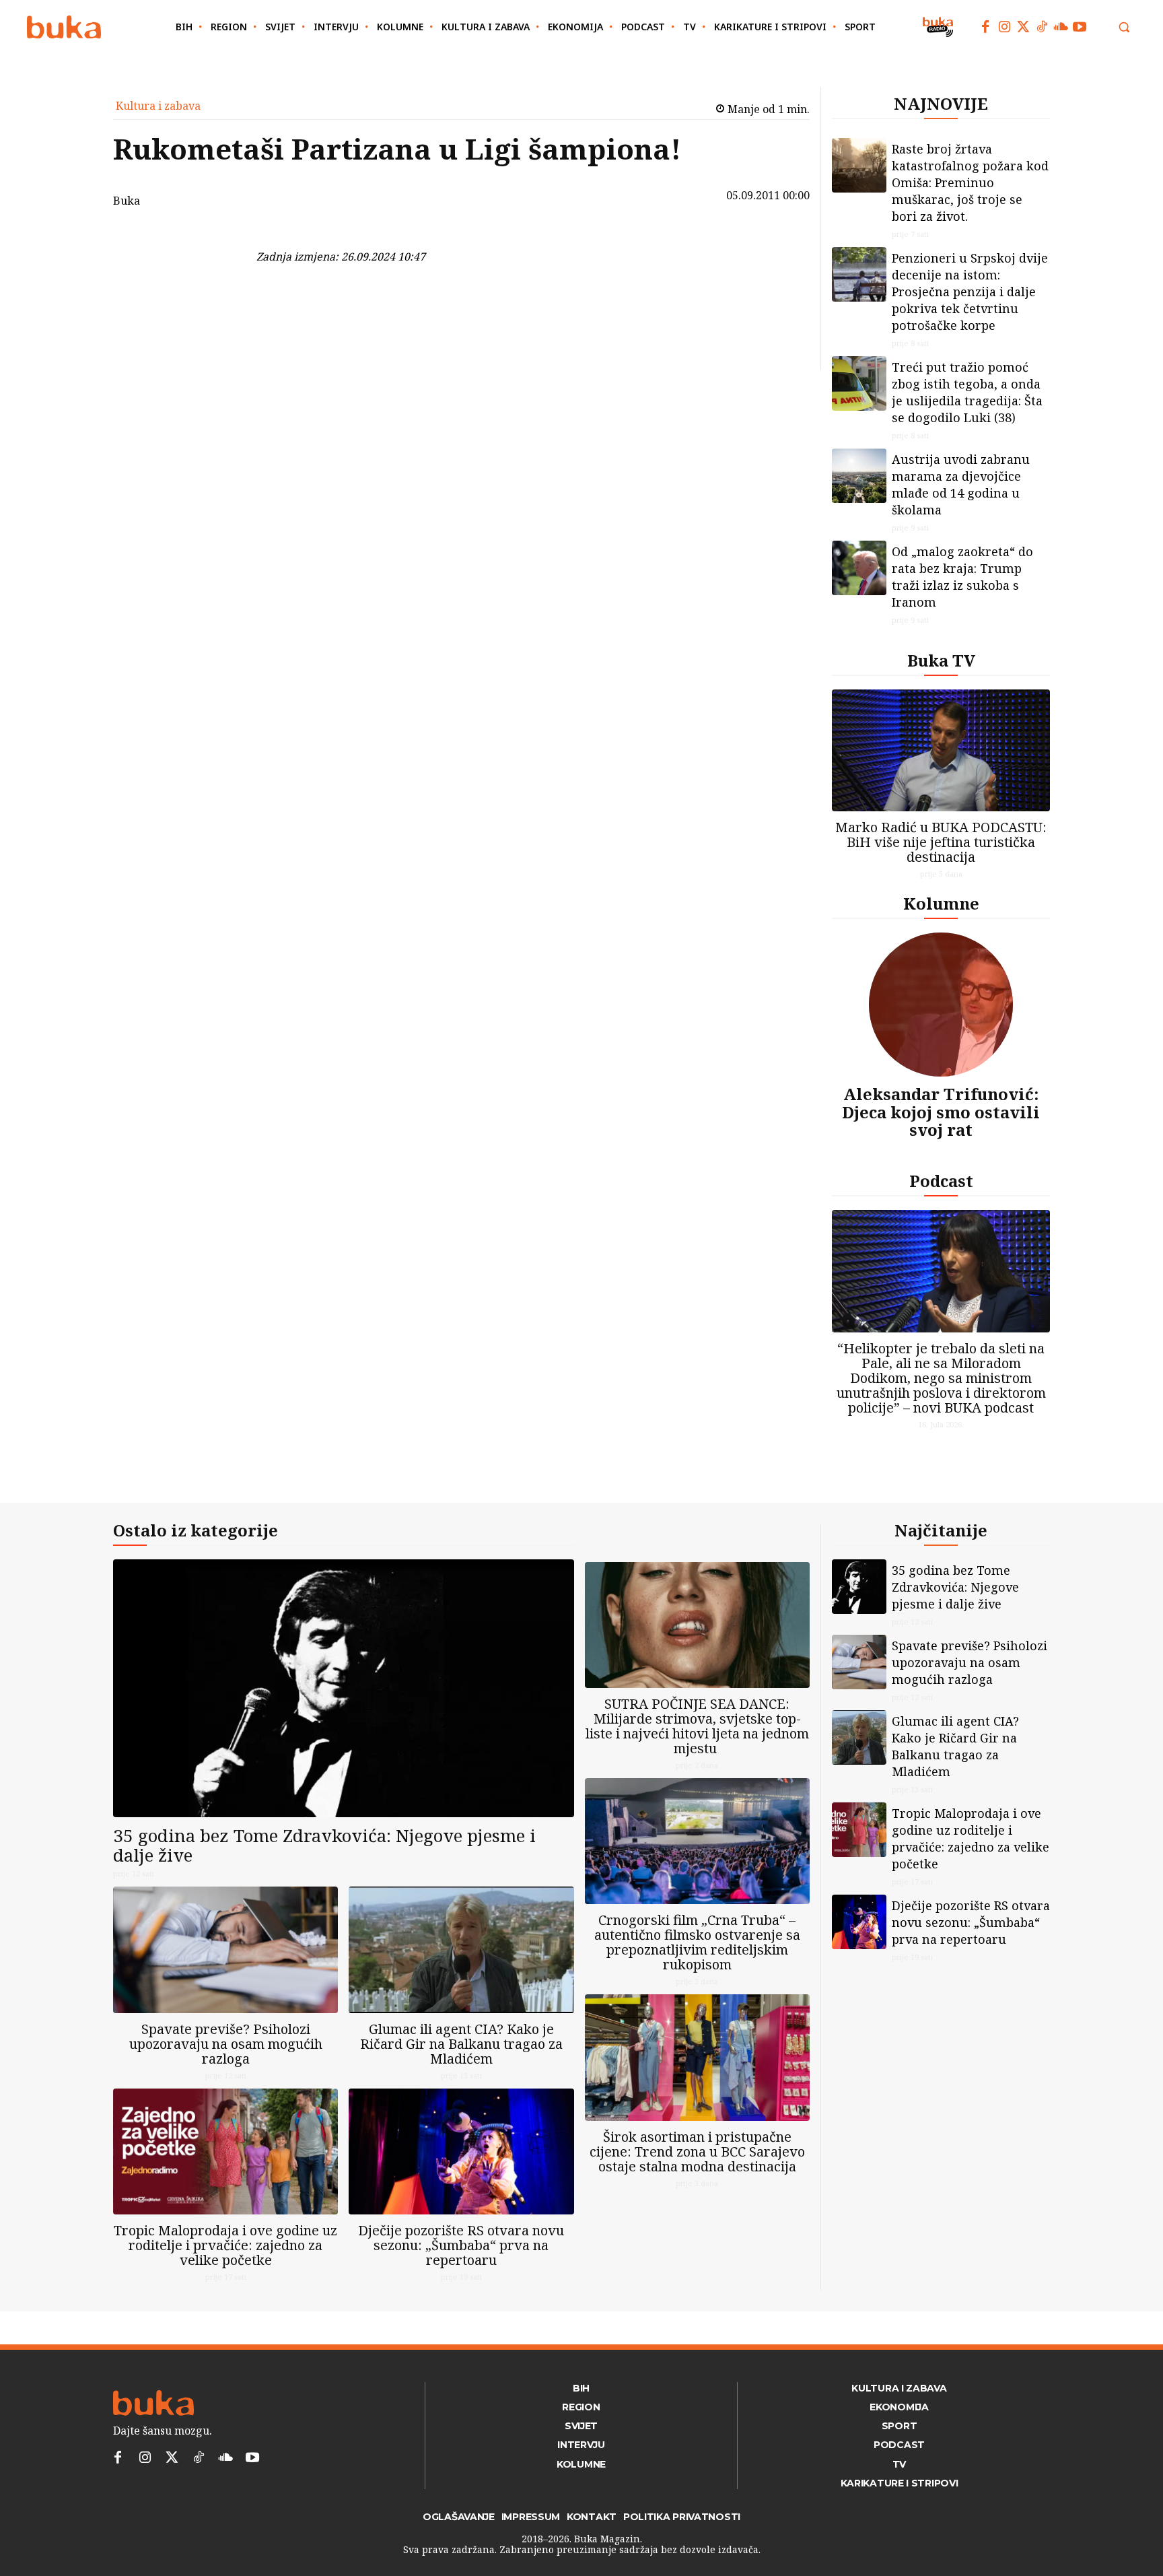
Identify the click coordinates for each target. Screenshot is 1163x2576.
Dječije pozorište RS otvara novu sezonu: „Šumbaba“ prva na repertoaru (461, 2245)
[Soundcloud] (1061, 27)
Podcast (941, 1181)
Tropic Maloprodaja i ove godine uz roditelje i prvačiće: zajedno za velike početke (225, 2245)
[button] (1124, 27)
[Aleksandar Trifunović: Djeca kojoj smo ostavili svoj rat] (941, 1005)
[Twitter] (1023, 27)
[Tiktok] (1042, 27)
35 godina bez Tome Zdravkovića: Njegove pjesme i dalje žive (324, 1845)
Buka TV (941, 660)
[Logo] (64, 27)
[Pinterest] (221, 305)
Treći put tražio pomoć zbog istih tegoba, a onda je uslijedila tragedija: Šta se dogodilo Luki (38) (967, 392)
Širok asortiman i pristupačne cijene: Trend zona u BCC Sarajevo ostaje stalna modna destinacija (697, 2151)
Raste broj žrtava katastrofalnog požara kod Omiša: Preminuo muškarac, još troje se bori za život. (970, 182)
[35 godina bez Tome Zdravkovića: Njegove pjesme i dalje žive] (344, 1688)
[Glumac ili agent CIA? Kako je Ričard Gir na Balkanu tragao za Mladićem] (461, 1950)
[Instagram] (1004, 27)
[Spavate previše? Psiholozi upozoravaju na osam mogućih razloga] (225, 1950)
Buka (127, 201)
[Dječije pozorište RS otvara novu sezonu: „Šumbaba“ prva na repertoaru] (461, 2151)
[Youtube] (1080, 27)
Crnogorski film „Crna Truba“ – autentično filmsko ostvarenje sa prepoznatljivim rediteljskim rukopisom (697, 1942)
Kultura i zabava (158, 106)
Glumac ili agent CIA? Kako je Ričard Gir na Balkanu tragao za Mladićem (461, 2044)
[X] (221, 273)
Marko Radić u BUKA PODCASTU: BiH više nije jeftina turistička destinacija (941, 842)
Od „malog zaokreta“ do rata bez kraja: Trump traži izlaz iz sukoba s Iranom (962, 577)
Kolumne (941, 903)
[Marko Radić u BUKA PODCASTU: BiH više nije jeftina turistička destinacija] (941, 750)
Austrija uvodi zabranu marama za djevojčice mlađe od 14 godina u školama (961, 484)
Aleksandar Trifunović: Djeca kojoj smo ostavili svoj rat (941, 1112)
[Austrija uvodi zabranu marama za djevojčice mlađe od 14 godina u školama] (859, 476)
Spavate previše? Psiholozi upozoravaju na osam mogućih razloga (226, 2044)
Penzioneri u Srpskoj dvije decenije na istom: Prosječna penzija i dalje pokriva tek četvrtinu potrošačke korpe (970, 292)
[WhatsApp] (221, 337)
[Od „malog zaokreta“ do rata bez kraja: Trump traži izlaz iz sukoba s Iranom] (859, 568)
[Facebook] (985, 27)
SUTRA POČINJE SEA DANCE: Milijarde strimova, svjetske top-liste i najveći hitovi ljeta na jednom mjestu (697, 1726)
